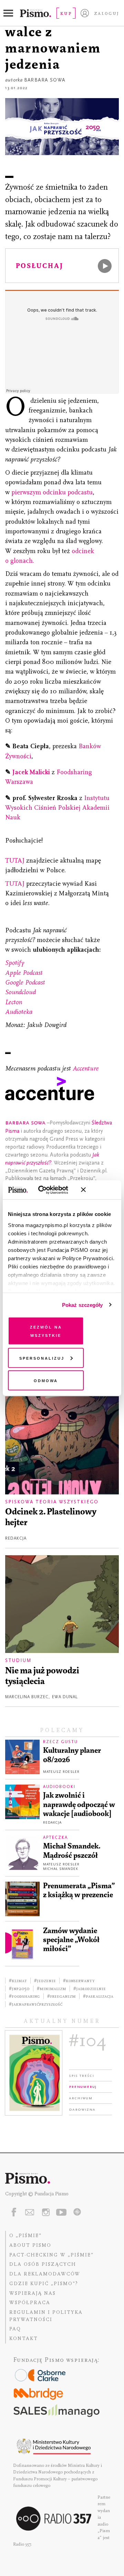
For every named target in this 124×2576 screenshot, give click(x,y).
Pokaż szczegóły (82, 1305)
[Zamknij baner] (102, 1190)
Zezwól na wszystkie (46, 1331)
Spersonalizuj (42, 1357)
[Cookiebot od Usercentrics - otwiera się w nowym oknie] (48, 1190)
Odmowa (46, 1380)
